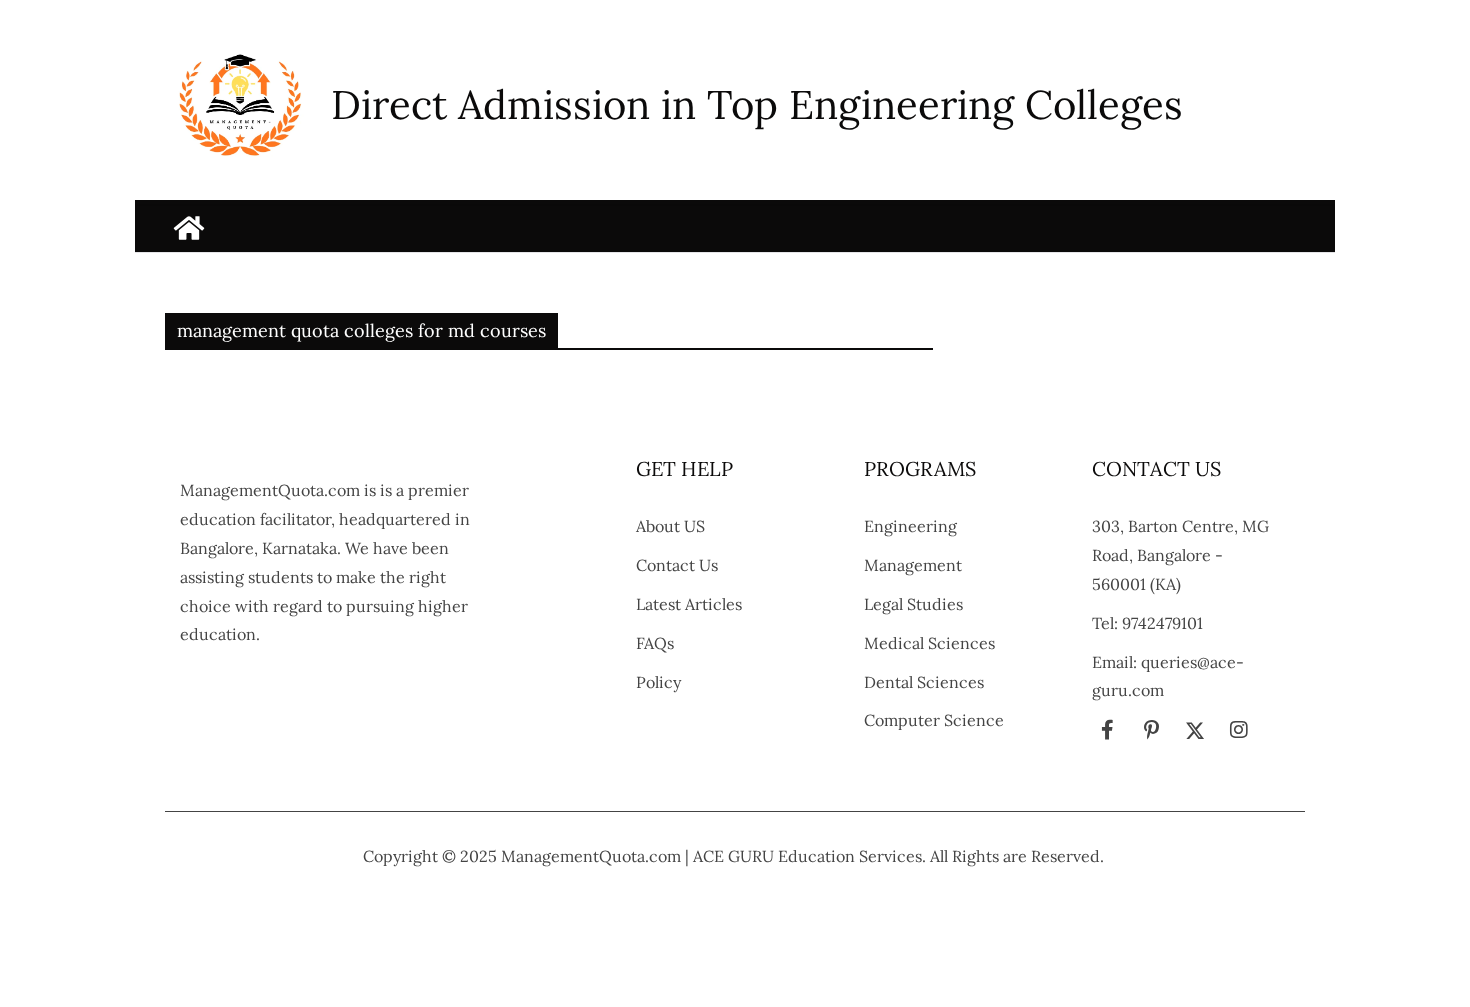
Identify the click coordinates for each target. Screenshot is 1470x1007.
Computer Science (934, 720)
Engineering (910, 526)
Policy (658, 682)
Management (913, 565)
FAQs (655, 643)
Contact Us (677, 565)
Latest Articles (689, 604)
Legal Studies (913, 604)
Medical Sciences (929, 643)
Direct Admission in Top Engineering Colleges (757, 104)
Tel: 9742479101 (1147, 623)
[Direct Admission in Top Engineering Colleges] (189, 228)
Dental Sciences (924, 682)
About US (670, 526)
